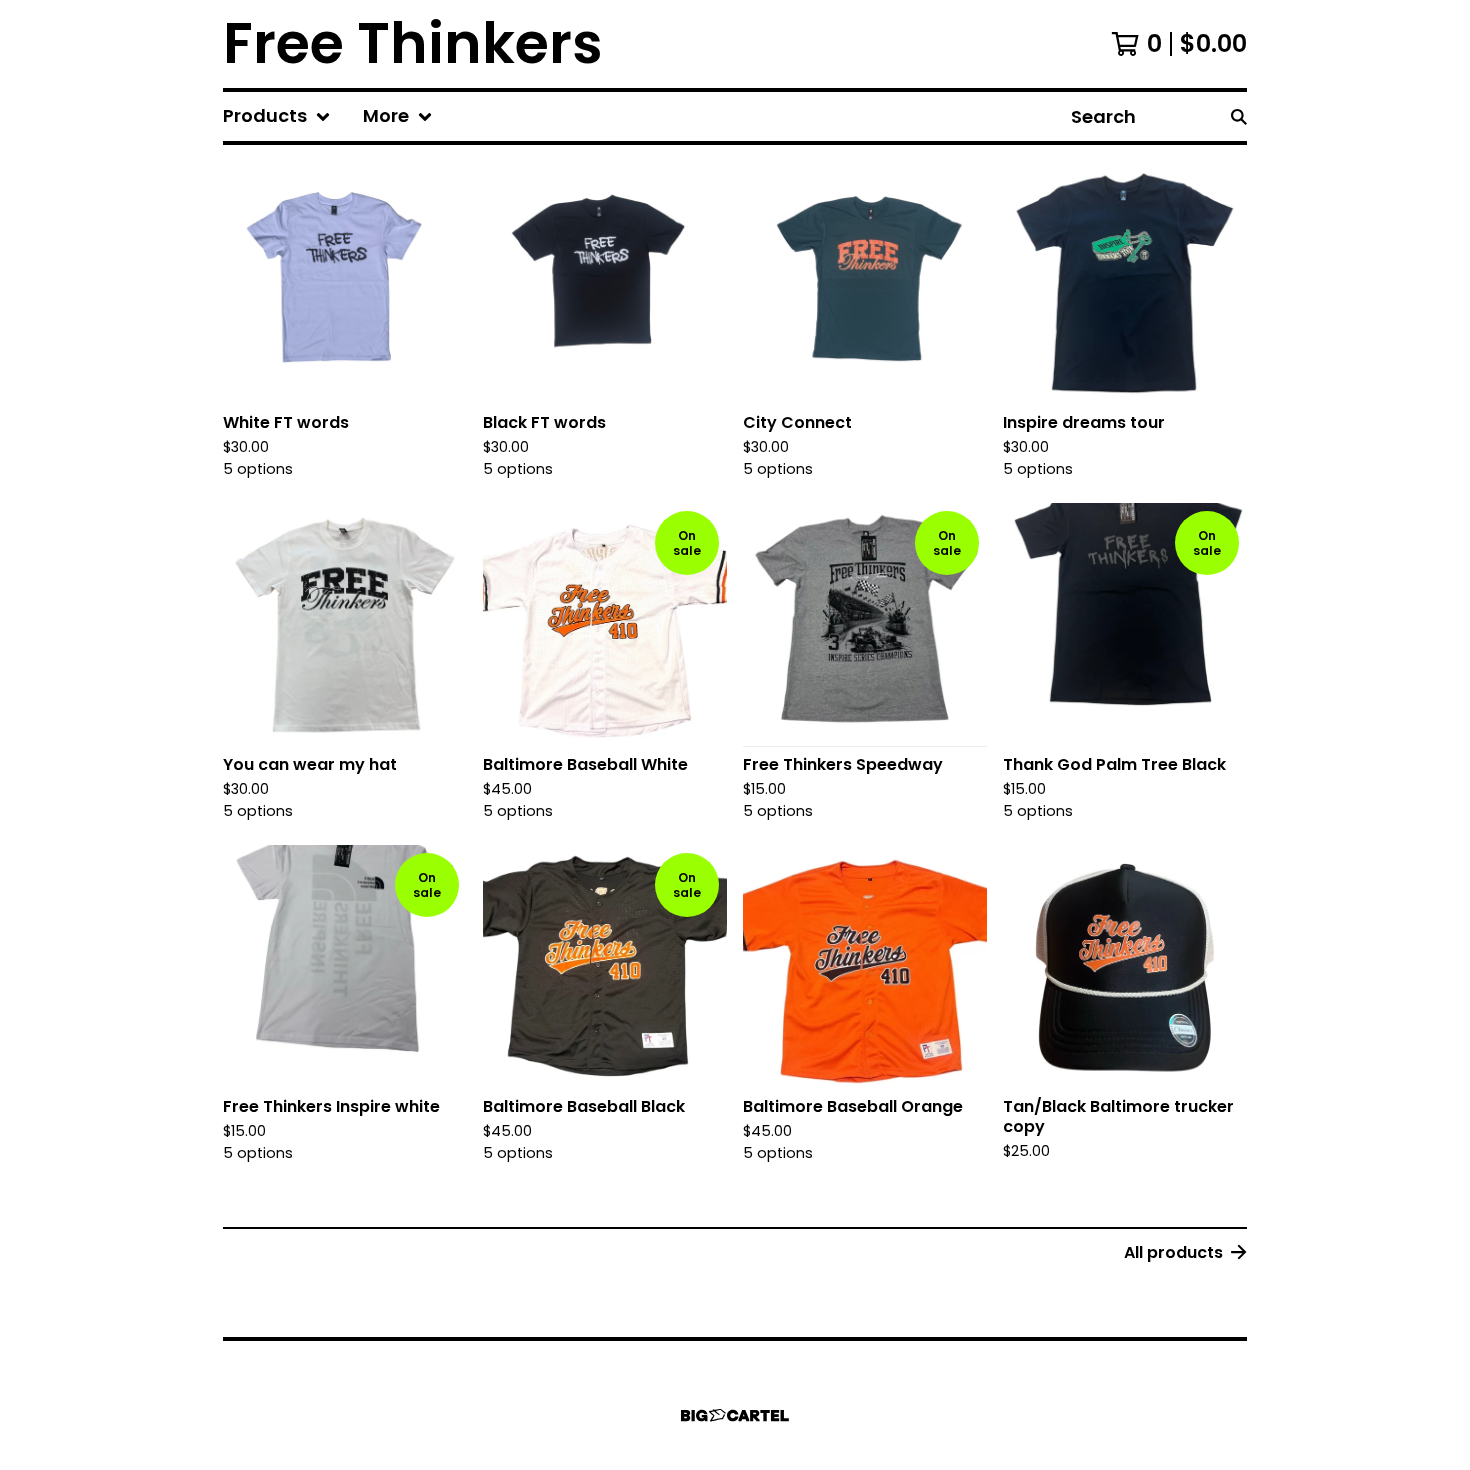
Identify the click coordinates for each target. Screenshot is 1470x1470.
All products (1173, 1252)
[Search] (1239, 116)
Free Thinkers (413, 44)
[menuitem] (277, 116)
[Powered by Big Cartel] (735, 1415)
